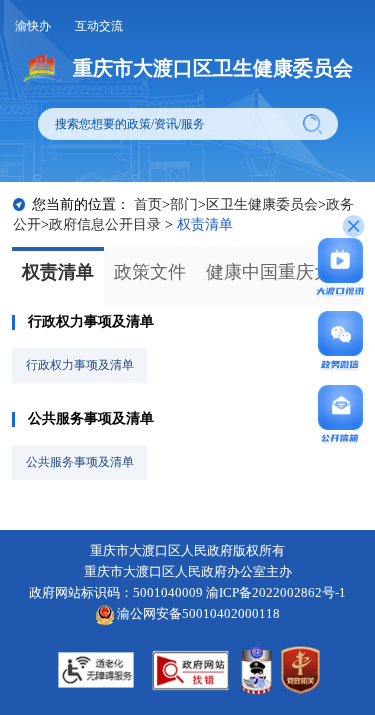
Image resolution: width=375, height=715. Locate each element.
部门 (184, 204)
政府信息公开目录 (105, 224)
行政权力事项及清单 (91, 321)
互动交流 (99, 26)
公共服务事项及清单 (91, 418)
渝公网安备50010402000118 (197, 613)
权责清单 (58, 272)
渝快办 (33, 26)
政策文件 (150, 272)
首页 (148, 204)
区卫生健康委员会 (262, 204)
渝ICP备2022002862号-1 (276, 592)
